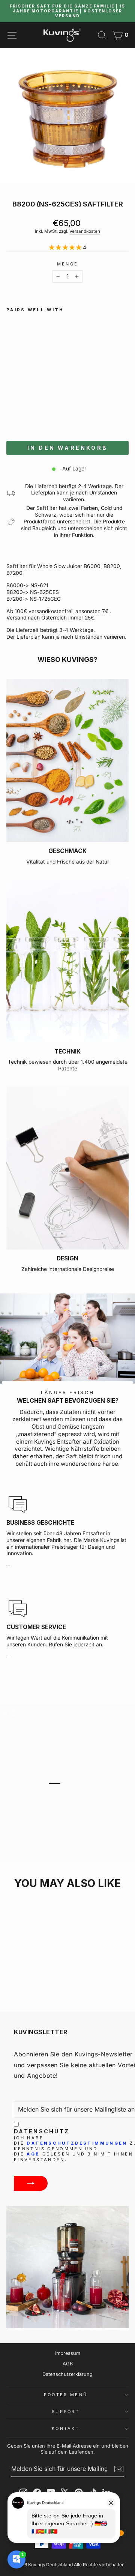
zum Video (72, 1795)
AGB (33, 2154)
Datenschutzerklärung (67, 2374)
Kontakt (66, 2428)
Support (66, 2412)
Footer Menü (66, 2395)
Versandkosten (85, 231)
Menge (68, 264)
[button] (51, 409)
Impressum (68, 2353)
